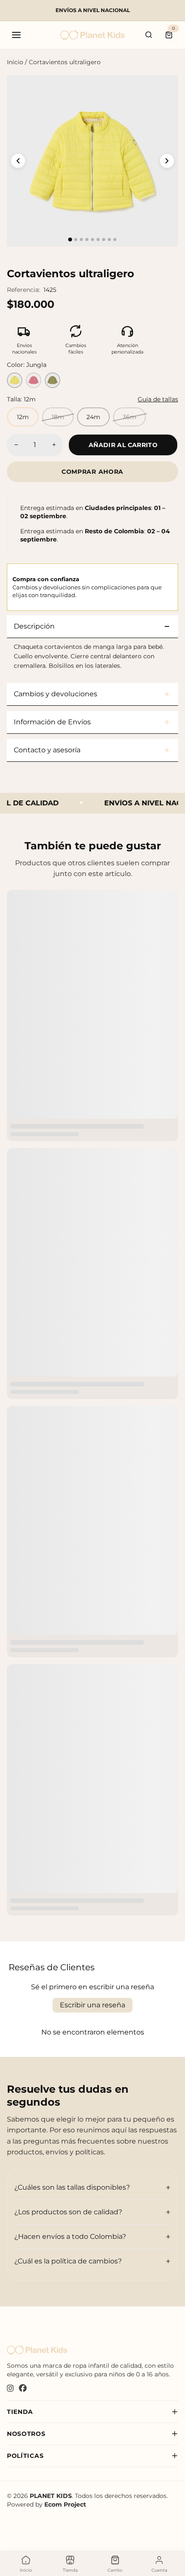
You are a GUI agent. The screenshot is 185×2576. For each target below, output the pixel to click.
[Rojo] (34, 380)
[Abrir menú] (16, 35)
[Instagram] (10, 2389)
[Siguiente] (167, 161)
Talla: (21, 399)
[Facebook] (23, 2389)
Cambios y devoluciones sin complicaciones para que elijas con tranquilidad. (87, 587)
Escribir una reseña (92, 2005)
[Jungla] (52, 380)
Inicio (15, 62)
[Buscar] (149, 35)
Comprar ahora (92, 472)
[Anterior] (18, 161)
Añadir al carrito (123, 445)
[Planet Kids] (92, 35)
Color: (27, 365)
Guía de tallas (158, 399)
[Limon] (15, 380)
